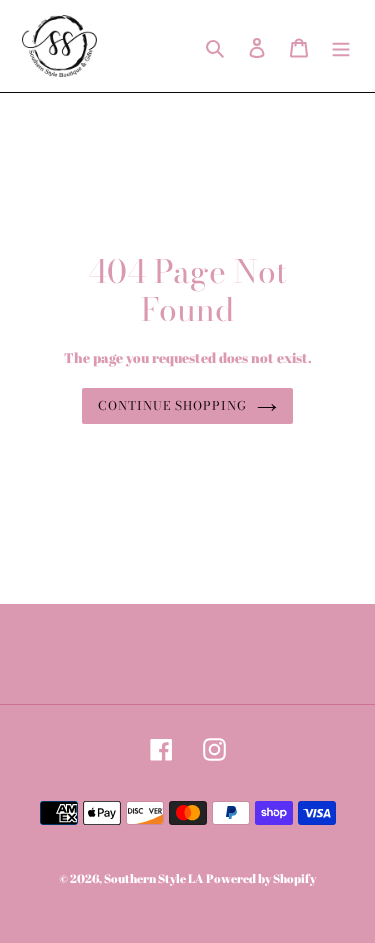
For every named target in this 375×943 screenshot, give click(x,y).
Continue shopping (172, 405)
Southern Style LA (153, 878)
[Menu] (341, 45)
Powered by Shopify (261, 878)
